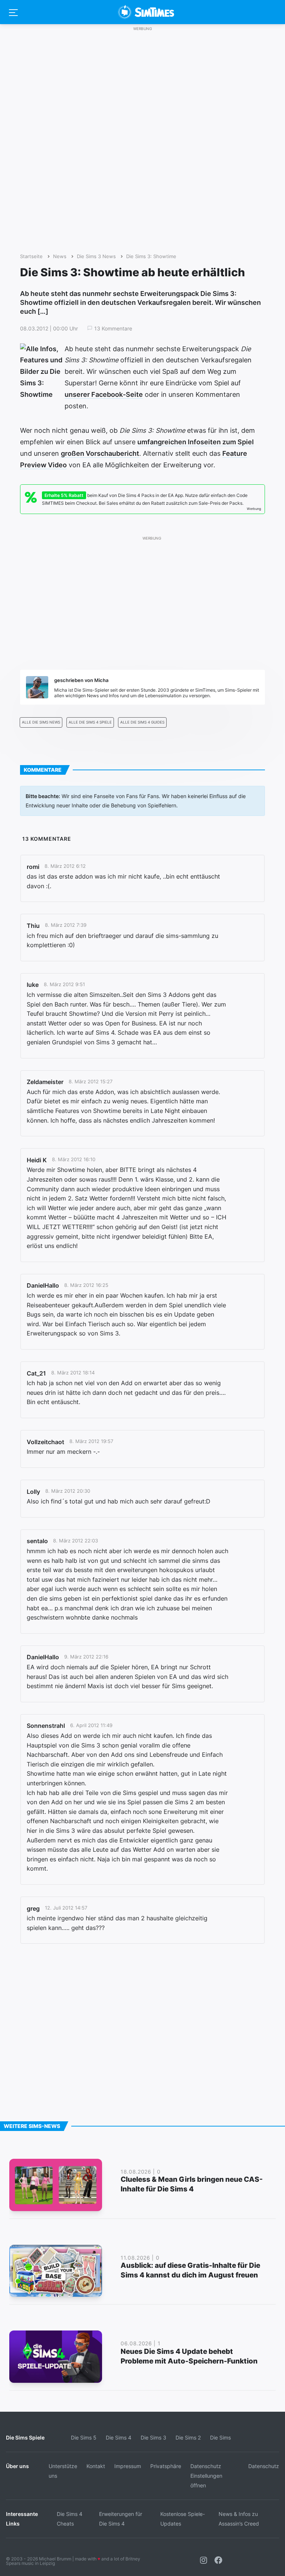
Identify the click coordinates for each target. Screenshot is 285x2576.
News (60, 256)
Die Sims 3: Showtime (151, 256)
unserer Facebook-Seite (104, 394)
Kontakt (96, 2466)
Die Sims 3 (153, 2437)
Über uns (17, 2466)
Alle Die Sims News (41, 722)
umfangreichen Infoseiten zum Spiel (196, 442)
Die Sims (220, 2437)
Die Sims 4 (119, 2437)
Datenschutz (264, 2466)
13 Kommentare (113, 329)
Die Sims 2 (188, 2437)
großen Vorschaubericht (100, 453)
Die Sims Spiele (25, 2437)
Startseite (31, 256)
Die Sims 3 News (96, 256)
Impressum (128, 2466)
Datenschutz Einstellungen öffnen (206, 2476)
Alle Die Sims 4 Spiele (90, 722)
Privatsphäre (166, 2466)
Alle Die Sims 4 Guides (142, 722)
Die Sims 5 (84, 2437)
